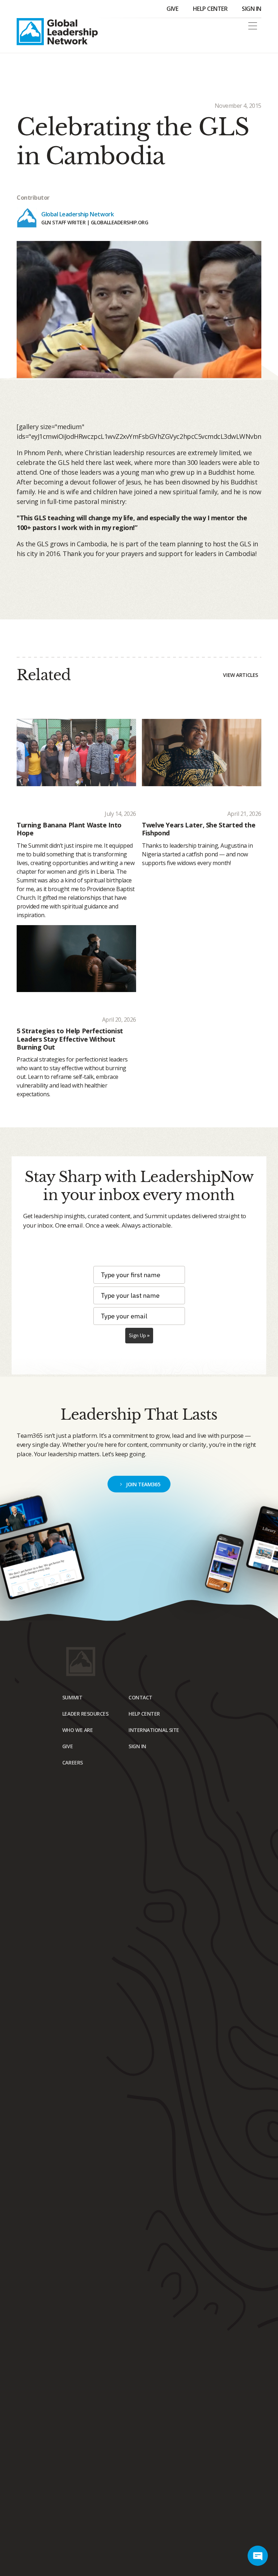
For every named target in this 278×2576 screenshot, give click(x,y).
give (68, 1746)
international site (154, 1730)
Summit (72, 1697)
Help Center (210, 9)
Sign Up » (139, 1335)
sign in (137, 1746)
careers (73, 1762)
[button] (253, 26)
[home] (57, 32)
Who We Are (77, 1730)
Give (172, 9)
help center (144, 1714)
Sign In (252, 9)
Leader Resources (85, 1714)
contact (140, 1697)
